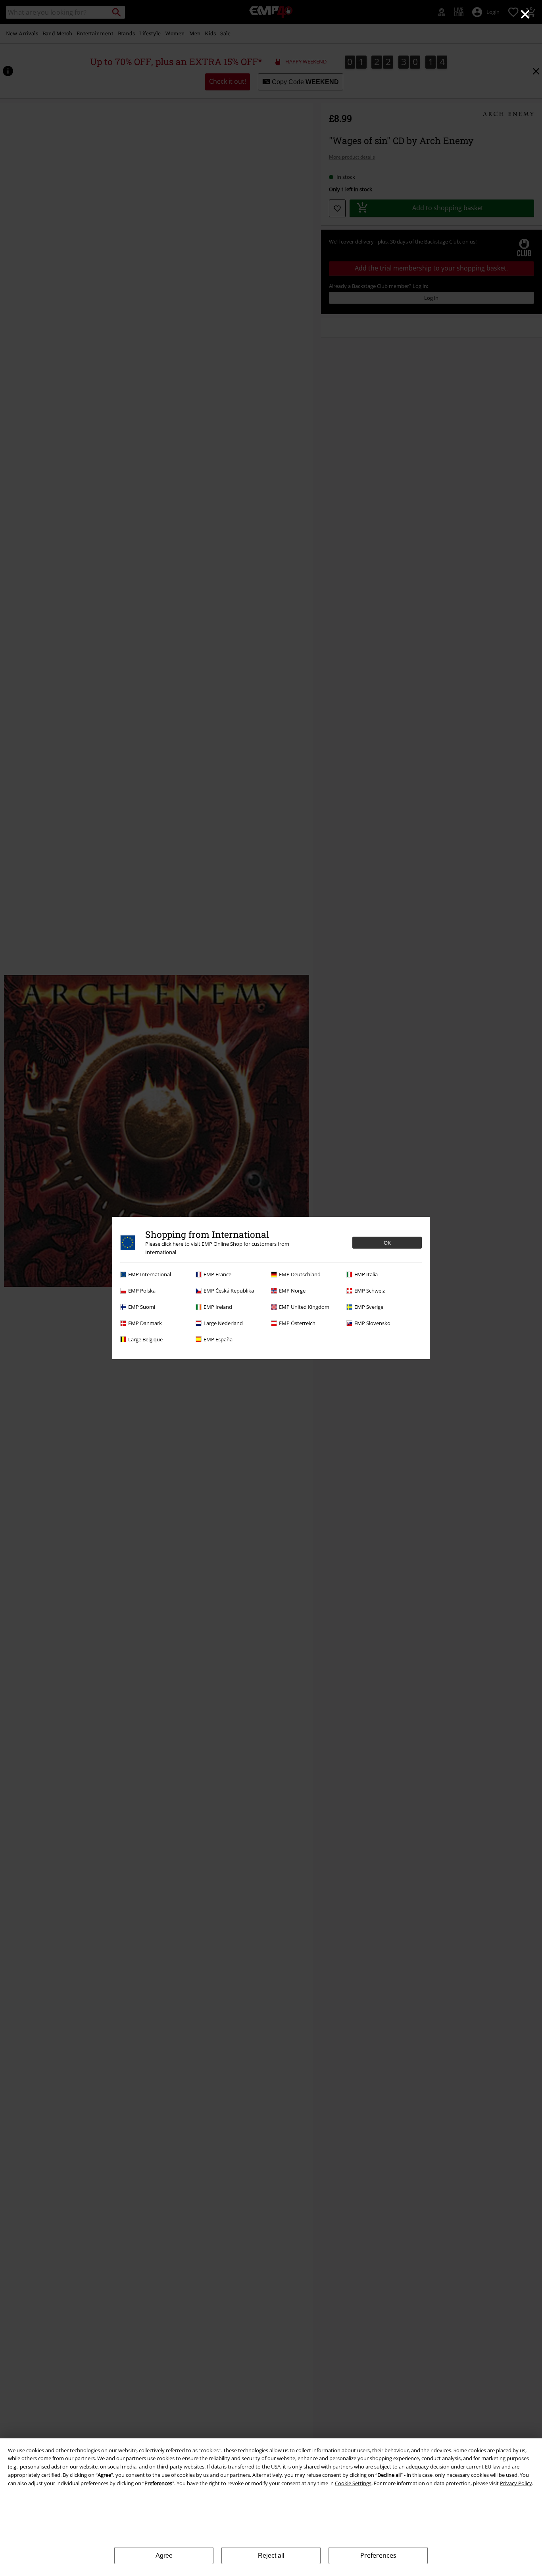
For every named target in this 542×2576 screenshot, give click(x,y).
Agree (164, 2556)
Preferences (378, 2555)
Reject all (271, 2556)
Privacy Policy (516, 2483)
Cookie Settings (353, 2483)
